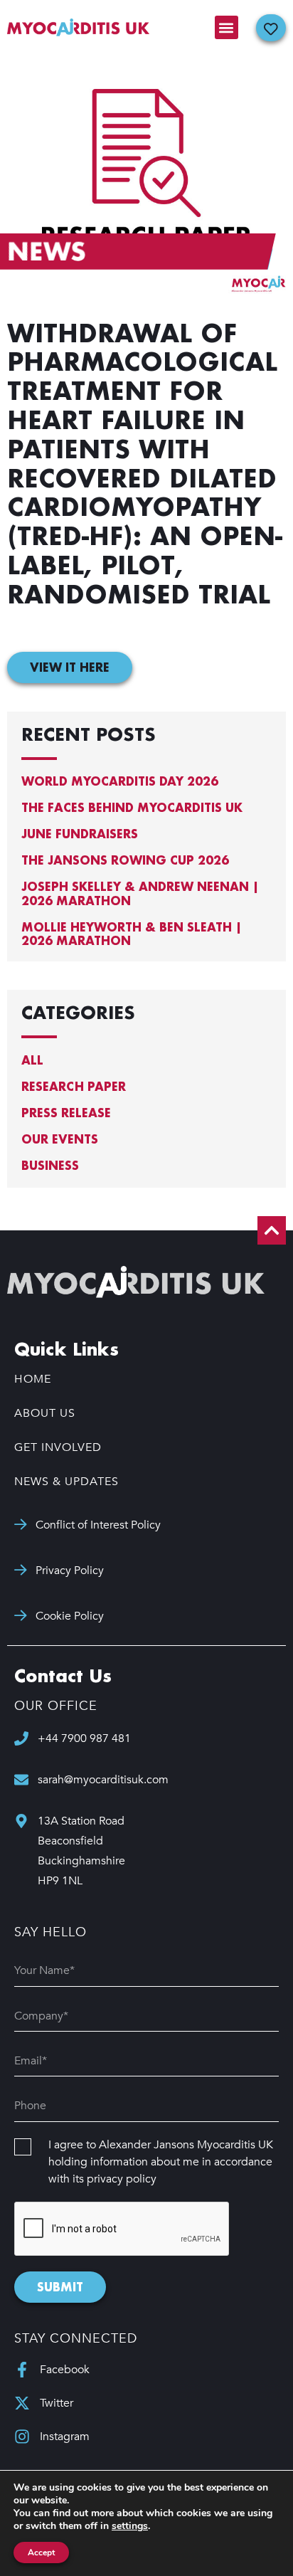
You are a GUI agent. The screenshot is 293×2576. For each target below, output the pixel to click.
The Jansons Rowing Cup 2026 (125, 860)
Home (33, 1379)
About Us (45, 1413)
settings (130, 2526)
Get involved (58, 1447)
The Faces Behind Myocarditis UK (132, 807)
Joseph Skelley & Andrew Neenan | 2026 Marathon (140, 893)
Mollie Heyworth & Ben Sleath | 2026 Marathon (132, 934)
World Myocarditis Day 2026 (120, 781)
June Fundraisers (80, 834)
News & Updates (66, 1482)
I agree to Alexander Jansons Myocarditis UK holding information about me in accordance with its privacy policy (161, 2162)
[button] (227, 27)
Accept (41, 2553)
